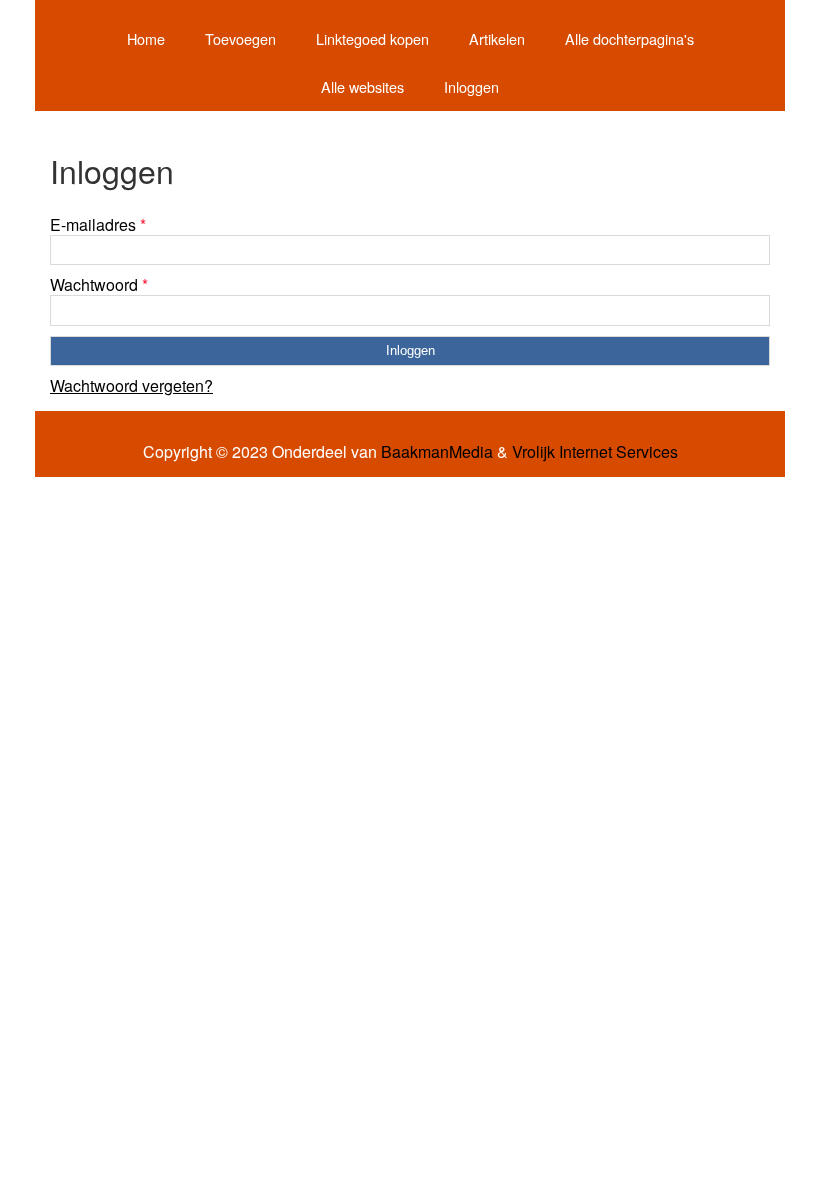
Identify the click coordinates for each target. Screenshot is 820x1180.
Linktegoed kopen (372, 38)
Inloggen (471, 86)
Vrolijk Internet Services (595, 452)
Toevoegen (240, 38)
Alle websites (362, 86)
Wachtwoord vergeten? (131, 385)
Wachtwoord (99, 284)
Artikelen (497, 38)
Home (146, 38)
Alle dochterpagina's (629, 38)
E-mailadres (98, 224)
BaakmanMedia (437, 452)
